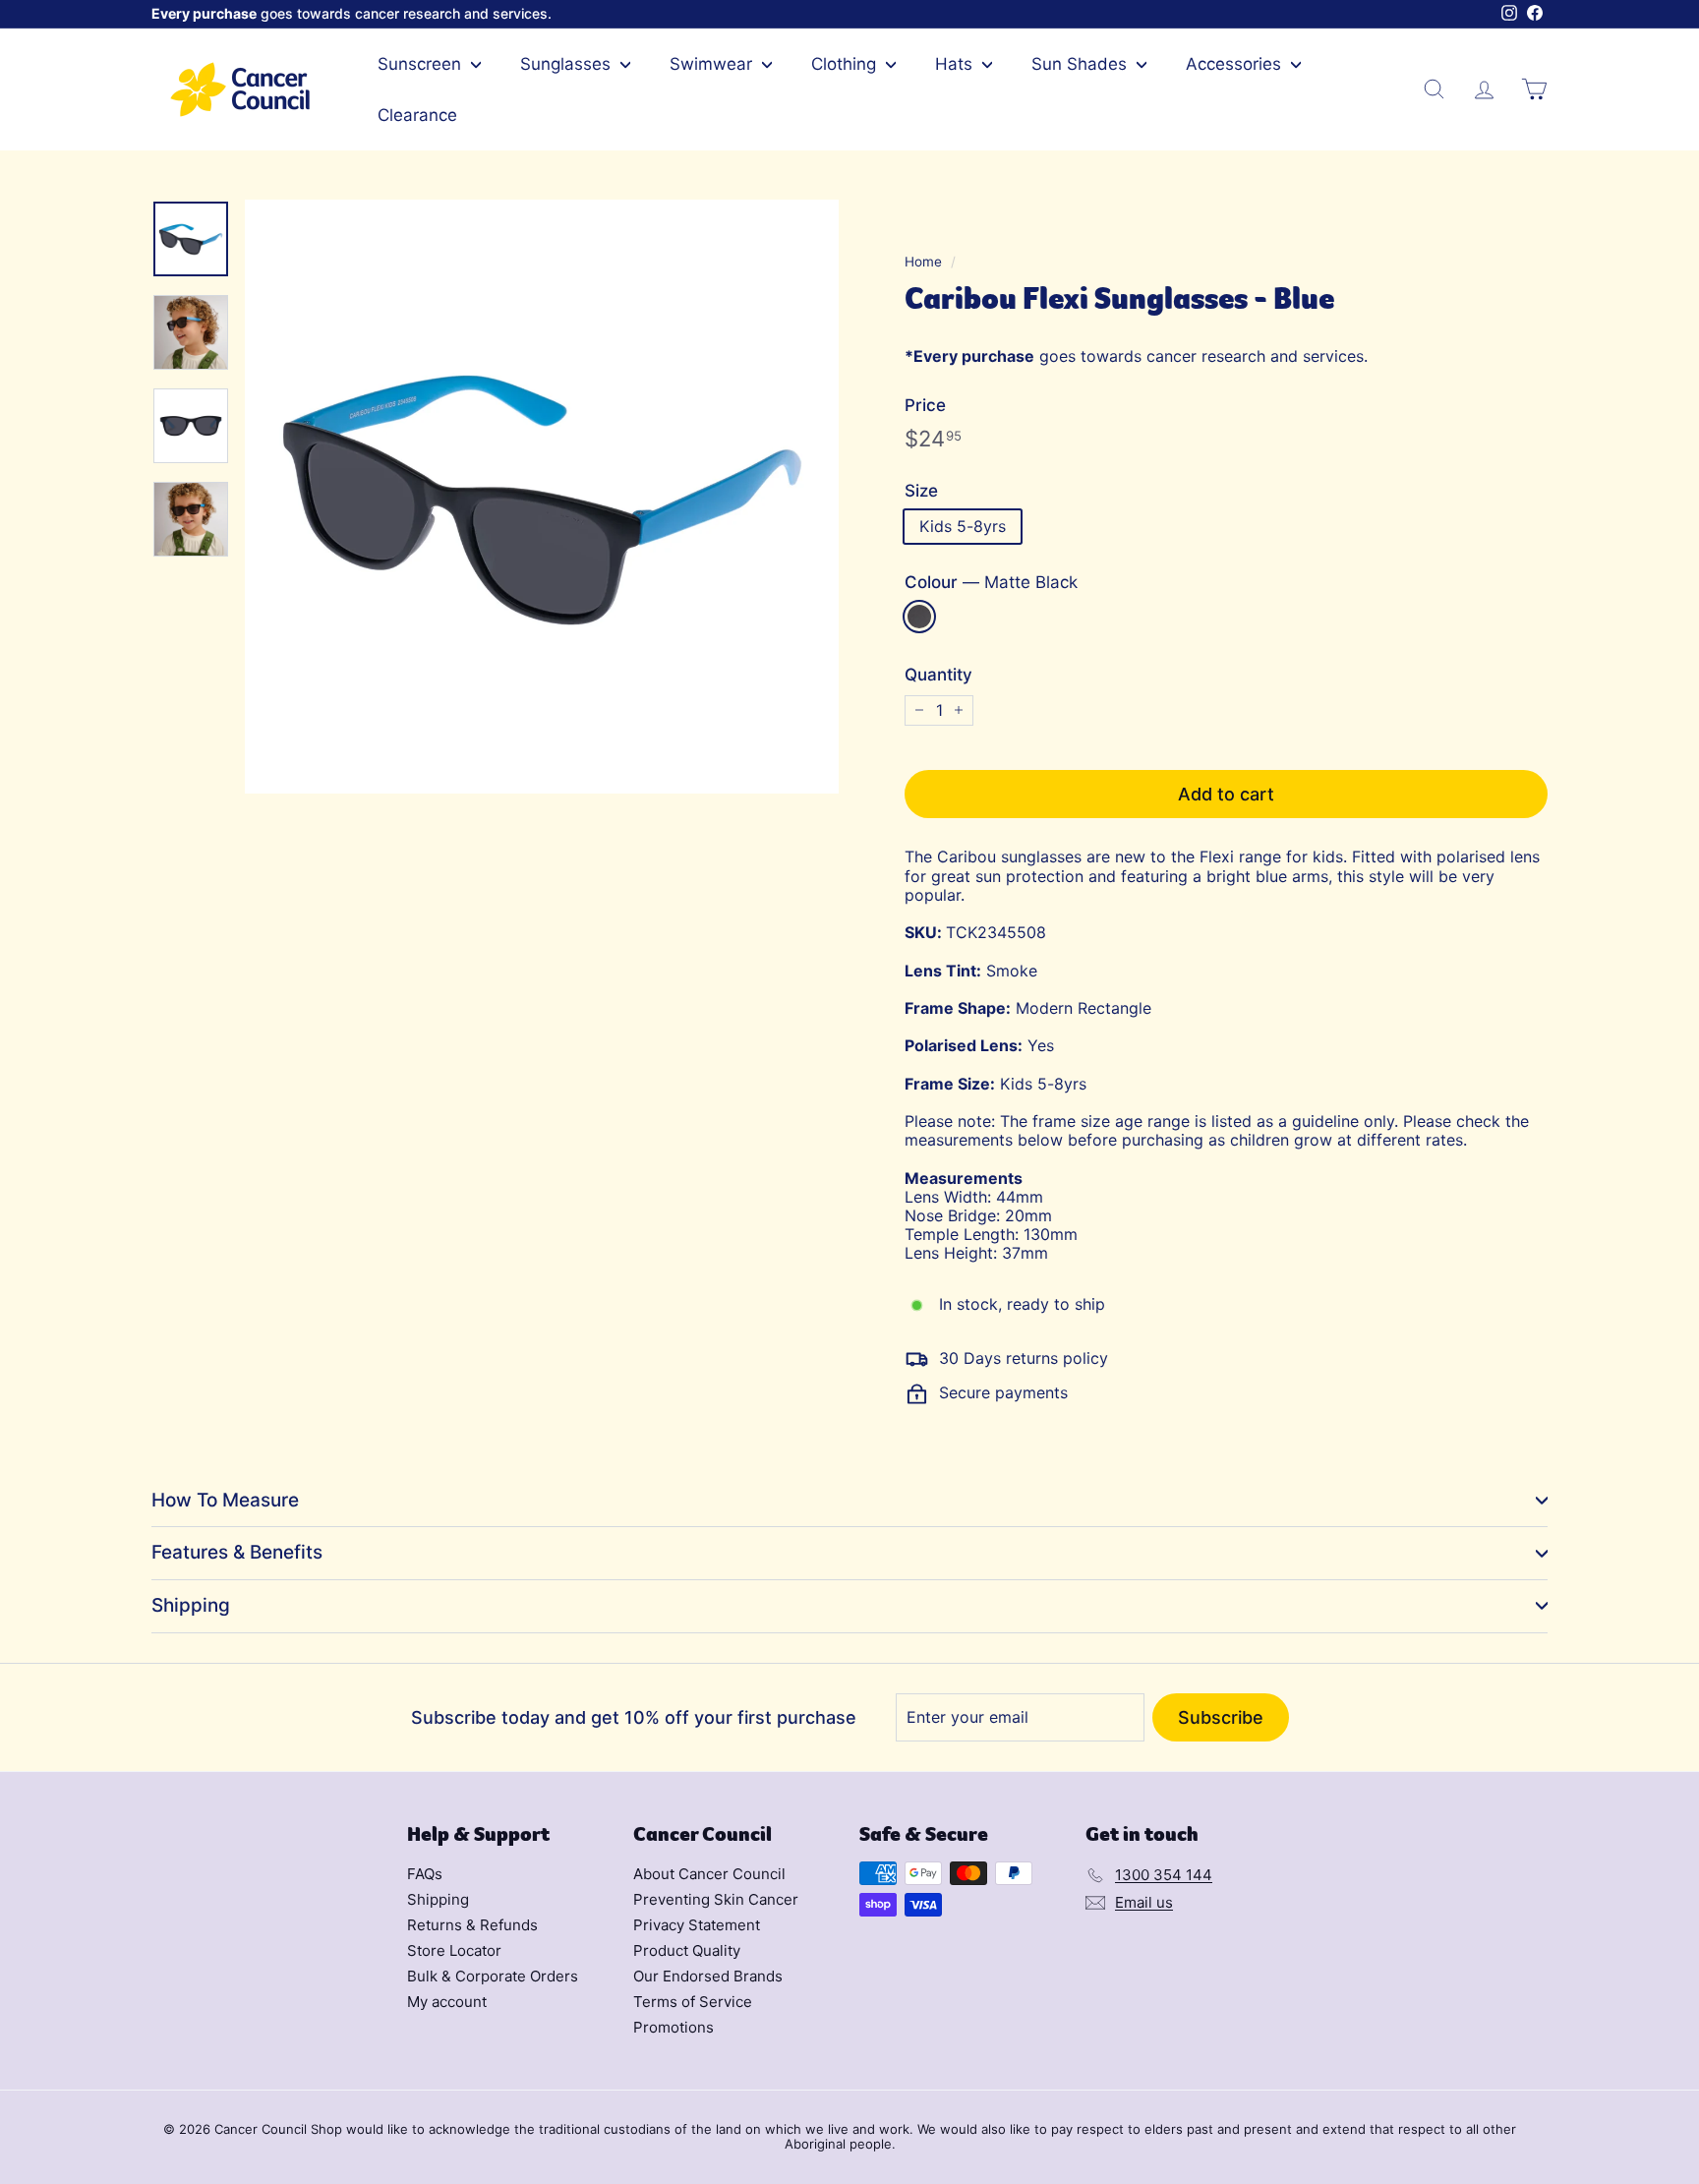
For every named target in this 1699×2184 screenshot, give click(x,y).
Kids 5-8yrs (963, 526)
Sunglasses (568, 64)
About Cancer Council (709, 1874)
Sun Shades (1082, 64)
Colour (991, 582)
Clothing (846, 64)
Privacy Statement (697, 1925)
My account (447, 2002)
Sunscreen (422, 64)
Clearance (417, 115)
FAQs (425, 1874)
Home (923, 262)
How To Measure (225, 1500)
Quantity (938, 675)
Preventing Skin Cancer (716, 1899)
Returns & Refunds (472, 1925)
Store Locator (454, 1950)
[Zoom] (542, 497)
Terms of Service (693, 2002)
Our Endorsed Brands (708, 1976)
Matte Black (919, 617)
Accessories (1236, 64)
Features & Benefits (237, 1552)
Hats (956, 64)
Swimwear (713, 64)
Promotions (674, 2027)
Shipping (191, 1605)
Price (925, 405)
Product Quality (687, 1950)
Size (921, 491)
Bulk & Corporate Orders (493, 1976)
